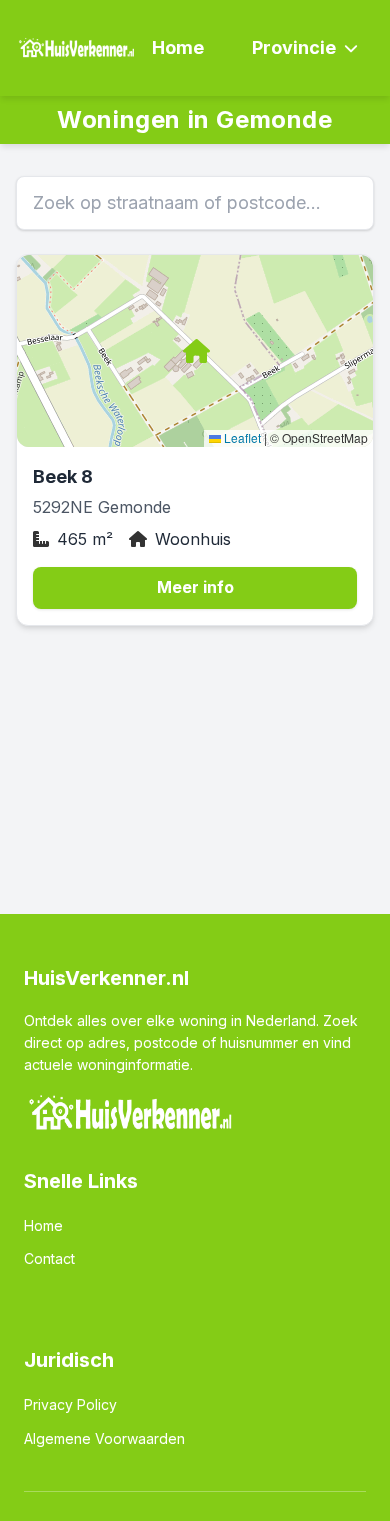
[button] (195, 351)
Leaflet (241, 437)
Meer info (195, 587)
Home (178, 47)
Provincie (294, 47)
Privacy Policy (70, 1404)
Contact (49, 1258)
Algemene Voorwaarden (104, 1438)
